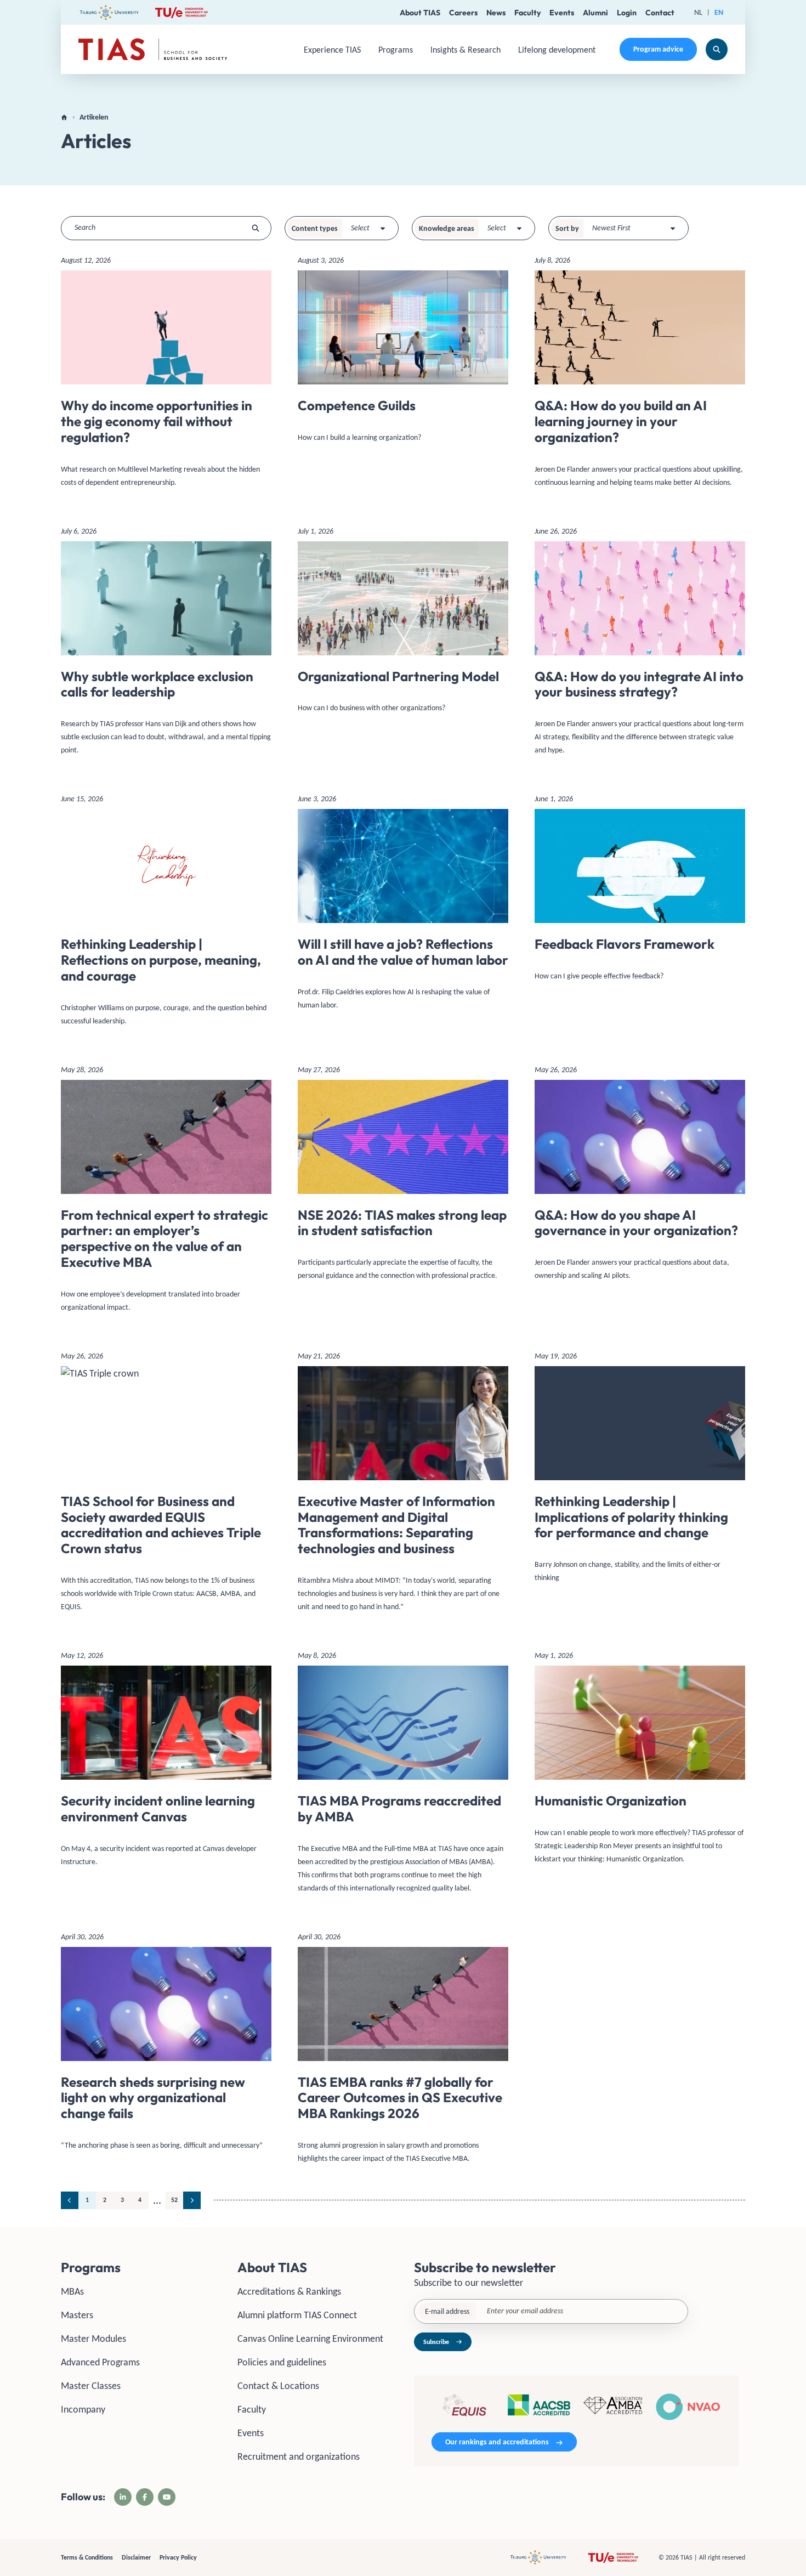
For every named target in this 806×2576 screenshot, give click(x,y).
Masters (77, 2315)
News (496, 13)
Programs (396, 50)
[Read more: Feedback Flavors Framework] (640, 892)
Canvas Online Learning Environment (310, 2339)
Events (562, 13)
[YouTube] (167, 2497)
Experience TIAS (332, 50)
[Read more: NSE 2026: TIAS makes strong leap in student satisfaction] (403, 1177)
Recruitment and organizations (299, 2456)
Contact (660, 13)
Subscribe (436, 2342)
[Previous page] (70, 2200)
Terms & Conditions (87, 2557)
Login (627, 13)
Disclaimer (136, 2557)
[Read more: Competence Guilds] (403, 353)
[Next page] (192, 2200)
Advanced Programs (100, 2362)
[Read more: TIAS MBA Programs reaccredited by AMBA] (403, 1776)
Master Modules (93, 2339)
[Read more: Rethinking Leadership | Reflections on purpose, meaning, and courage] (166, 914)
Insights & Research (466, 50)
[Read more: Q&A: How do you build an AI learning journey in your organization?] (640, 375)
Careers (463, 13)
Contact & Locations (278, 2386)
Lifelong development (557, 50)
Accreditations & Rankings (289, 2291)
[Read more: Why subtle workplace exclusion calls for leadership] (166, 645)
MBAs (72, 2291)
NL (698, 12)
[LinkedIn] (123, 2497)
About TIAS (420, 13)
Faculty (527, 13)
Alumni (595, 13)
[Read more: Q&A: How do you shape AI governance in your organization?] (640, 1177)
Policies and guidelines (282, 2362)
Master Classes (91, 2386)
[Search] (717, 49)
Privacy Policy (178, 2557)
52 (174, 2200)
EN (719, 12)
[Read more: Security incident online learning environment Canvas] (166, 1763)
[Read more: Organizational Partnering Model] (403, 624)
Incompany (83, 2409)
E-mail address (447, 2311)
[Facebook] (145, 2497)
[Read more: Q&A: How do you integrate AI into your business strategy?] (640, 645)
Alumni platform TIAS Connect (297, 2315)
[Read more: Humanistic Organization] (640, 1762)
